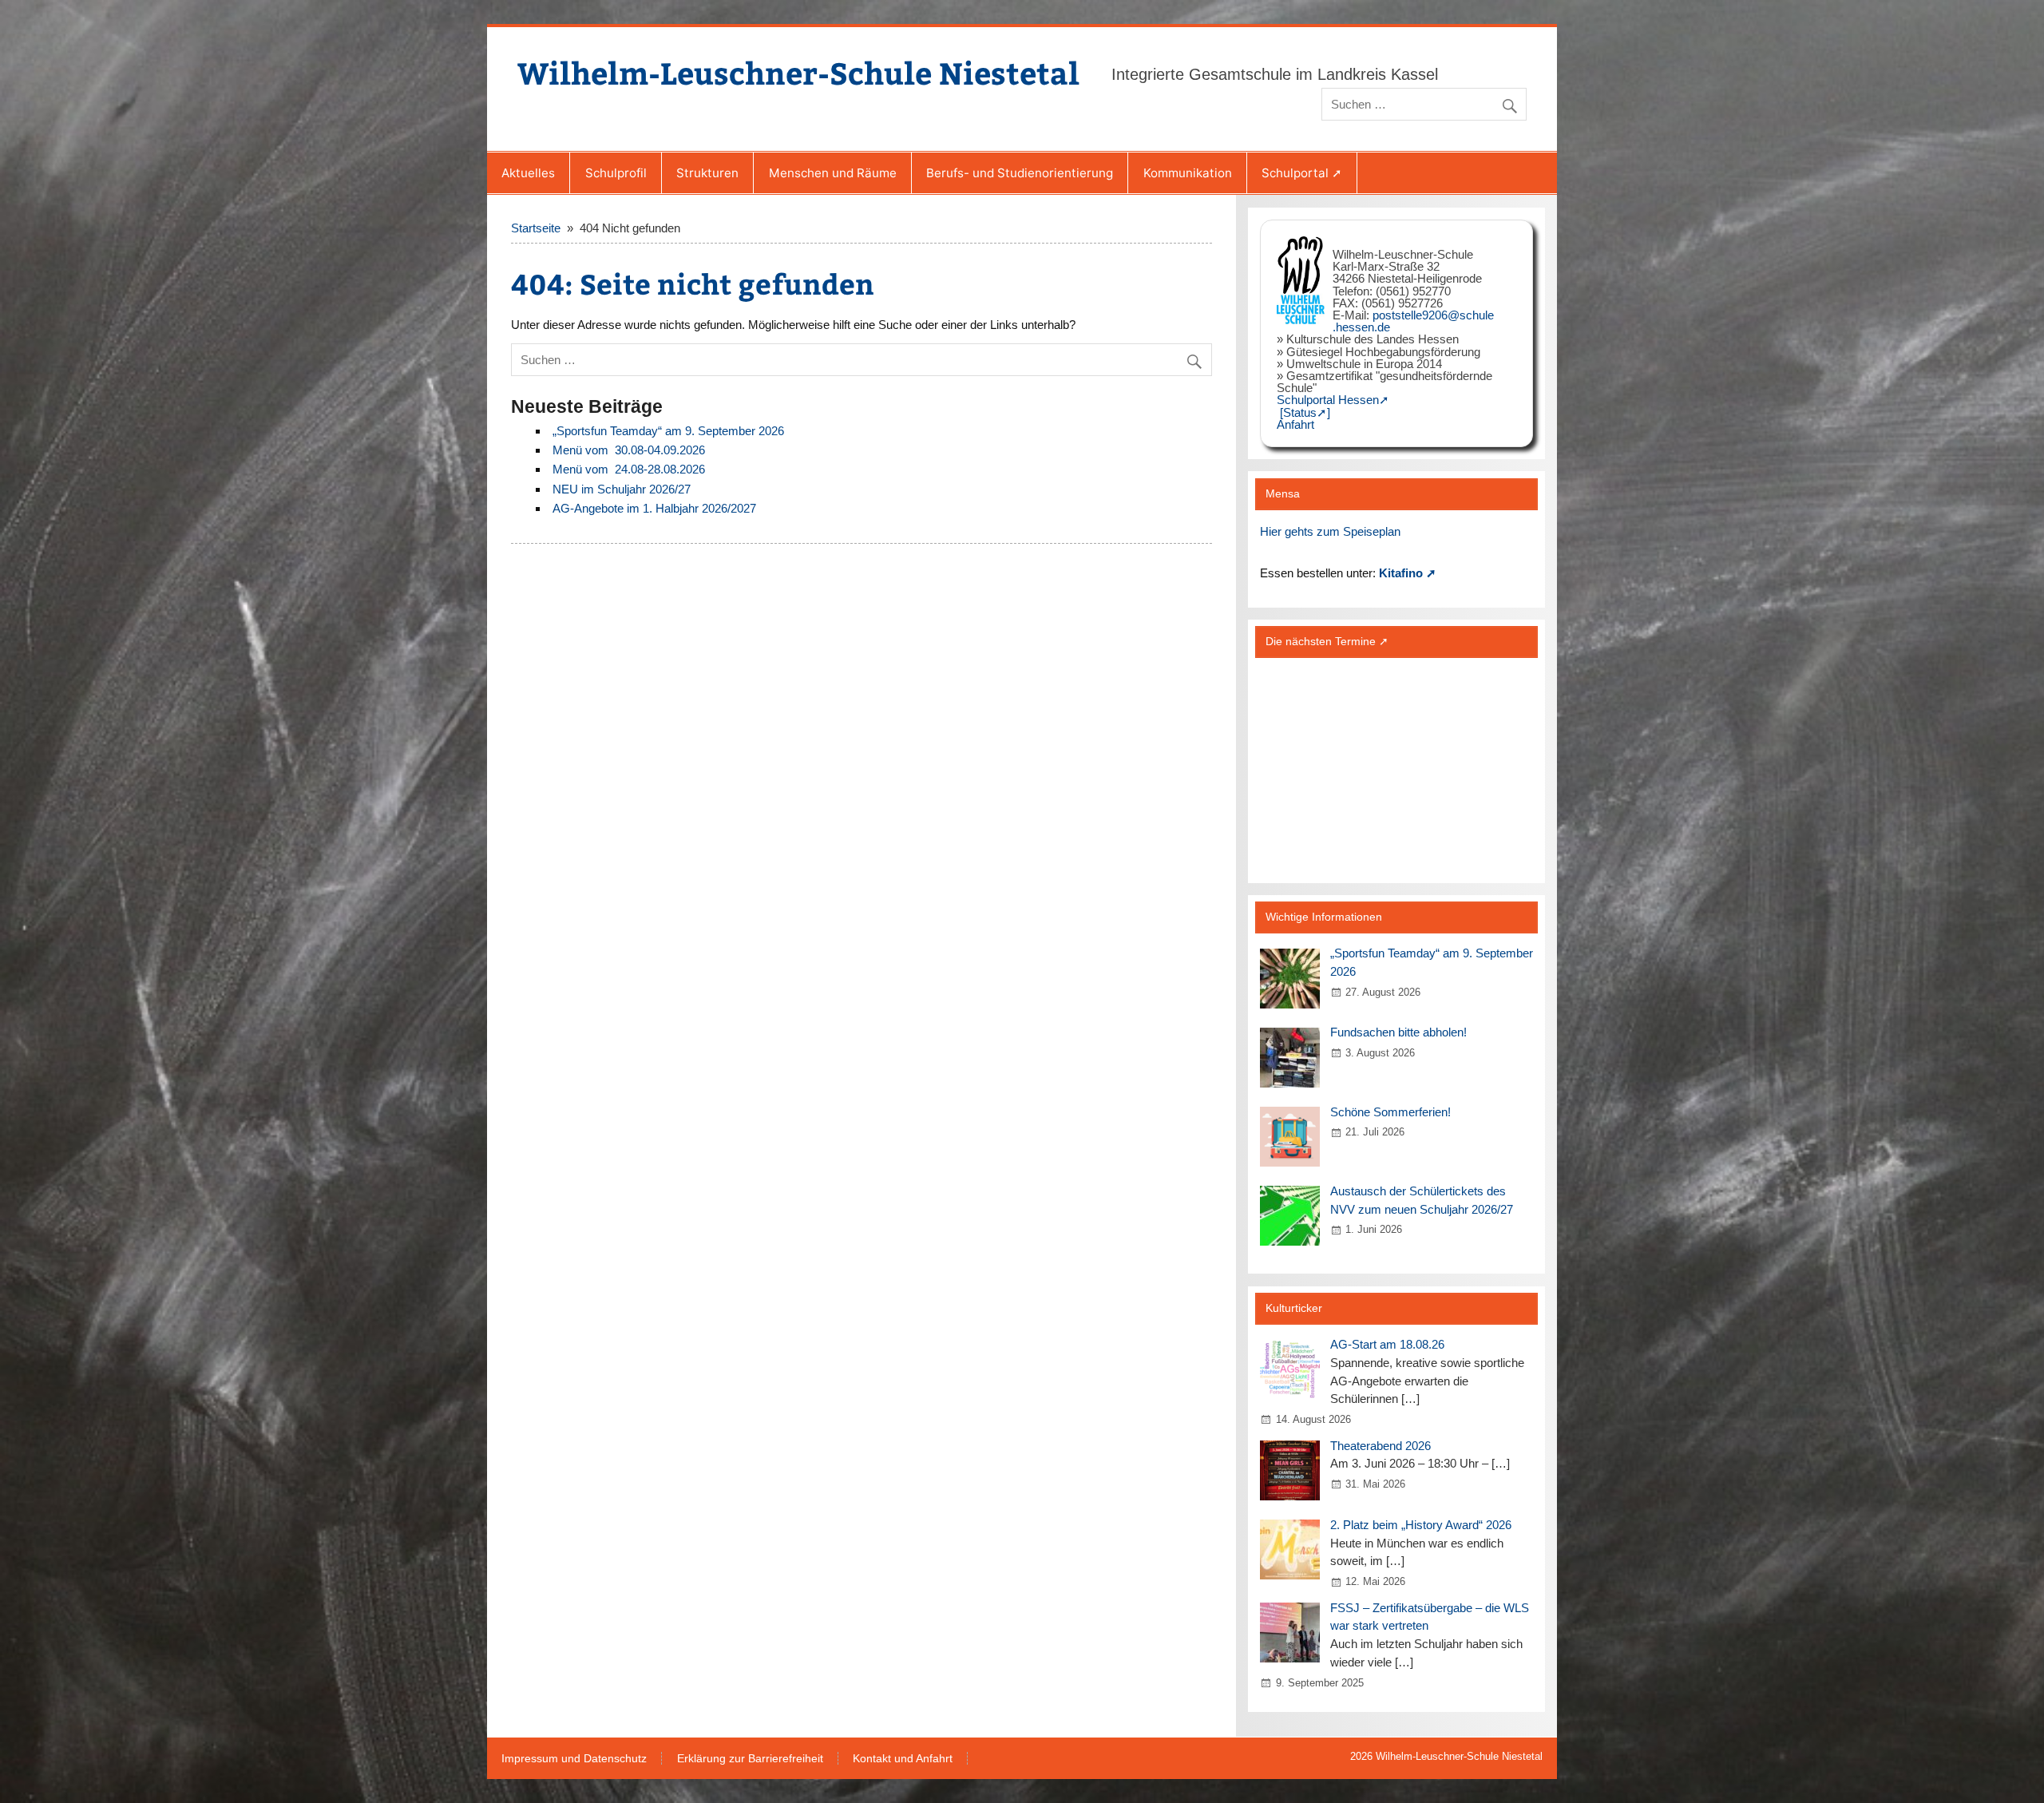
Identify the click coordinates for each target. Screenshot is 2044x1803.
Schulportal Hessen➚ (1333, 400)
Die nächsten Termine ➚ (1327, 642)
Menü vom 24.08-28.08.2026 (629, 469)
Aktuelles (528, 173)
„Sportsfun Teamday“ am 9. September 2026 (668, 431)
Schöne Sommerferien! (1390, 1112)
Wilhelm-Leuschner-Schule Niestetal (798, 72)
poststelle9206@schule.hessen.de (1413, 321)
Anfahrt (1295, 424)
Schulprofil (616, 173)
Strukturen (707, 173)
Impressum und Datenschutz (574, 1759)
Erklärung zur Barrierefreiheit (750, 1759)
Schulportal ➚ (1302, 173)
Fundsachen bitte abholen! (1398, 1032)
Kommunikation (1188, 173)
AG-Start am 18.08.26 (1387, 1344)
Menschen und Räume (833, 173)
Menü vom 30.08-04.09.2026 (629, 450)
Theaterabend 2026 (1380, 1446)
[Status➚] (1305, 412)
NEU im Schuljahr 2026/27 (622, 489)
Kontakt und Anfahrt (903, 1759)
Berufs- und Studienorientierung (1020, 173)
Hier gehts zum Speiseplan (1330, 531)
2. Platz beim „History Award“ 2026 (1421, 1525)
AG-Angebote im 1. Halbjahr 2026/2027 (654, 508)
